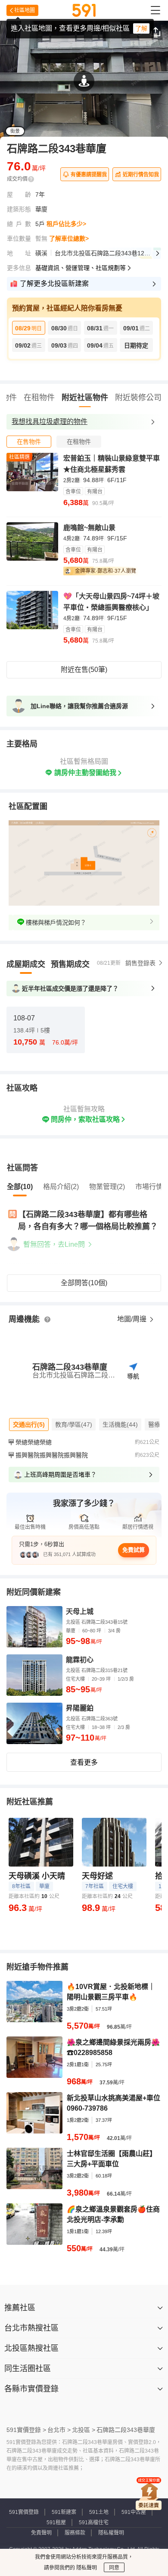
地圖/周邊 (133, 1319)
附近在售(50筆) (84, 670)
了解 (141, 28)
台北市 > (59, 2430)
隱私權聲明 (111, 2533)
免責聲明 (41, 2533)
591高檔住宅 (94, 2523)
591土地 (99, 2512)
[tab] (29, 442)
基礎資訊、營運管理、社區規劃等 (81, 268)
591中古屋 (134, 2512)
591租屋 (56, 2523)
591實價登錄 (24, 2512)
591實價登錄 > (26, 2430)
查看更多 (84, 1762)
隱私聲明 (86, 2568)
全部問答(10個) (84, 1283)
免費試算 (134, 1550)
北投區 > (84, 2430)
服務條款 (75, 2533)
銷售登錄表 (140, 963)
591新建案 (64, 2512)
